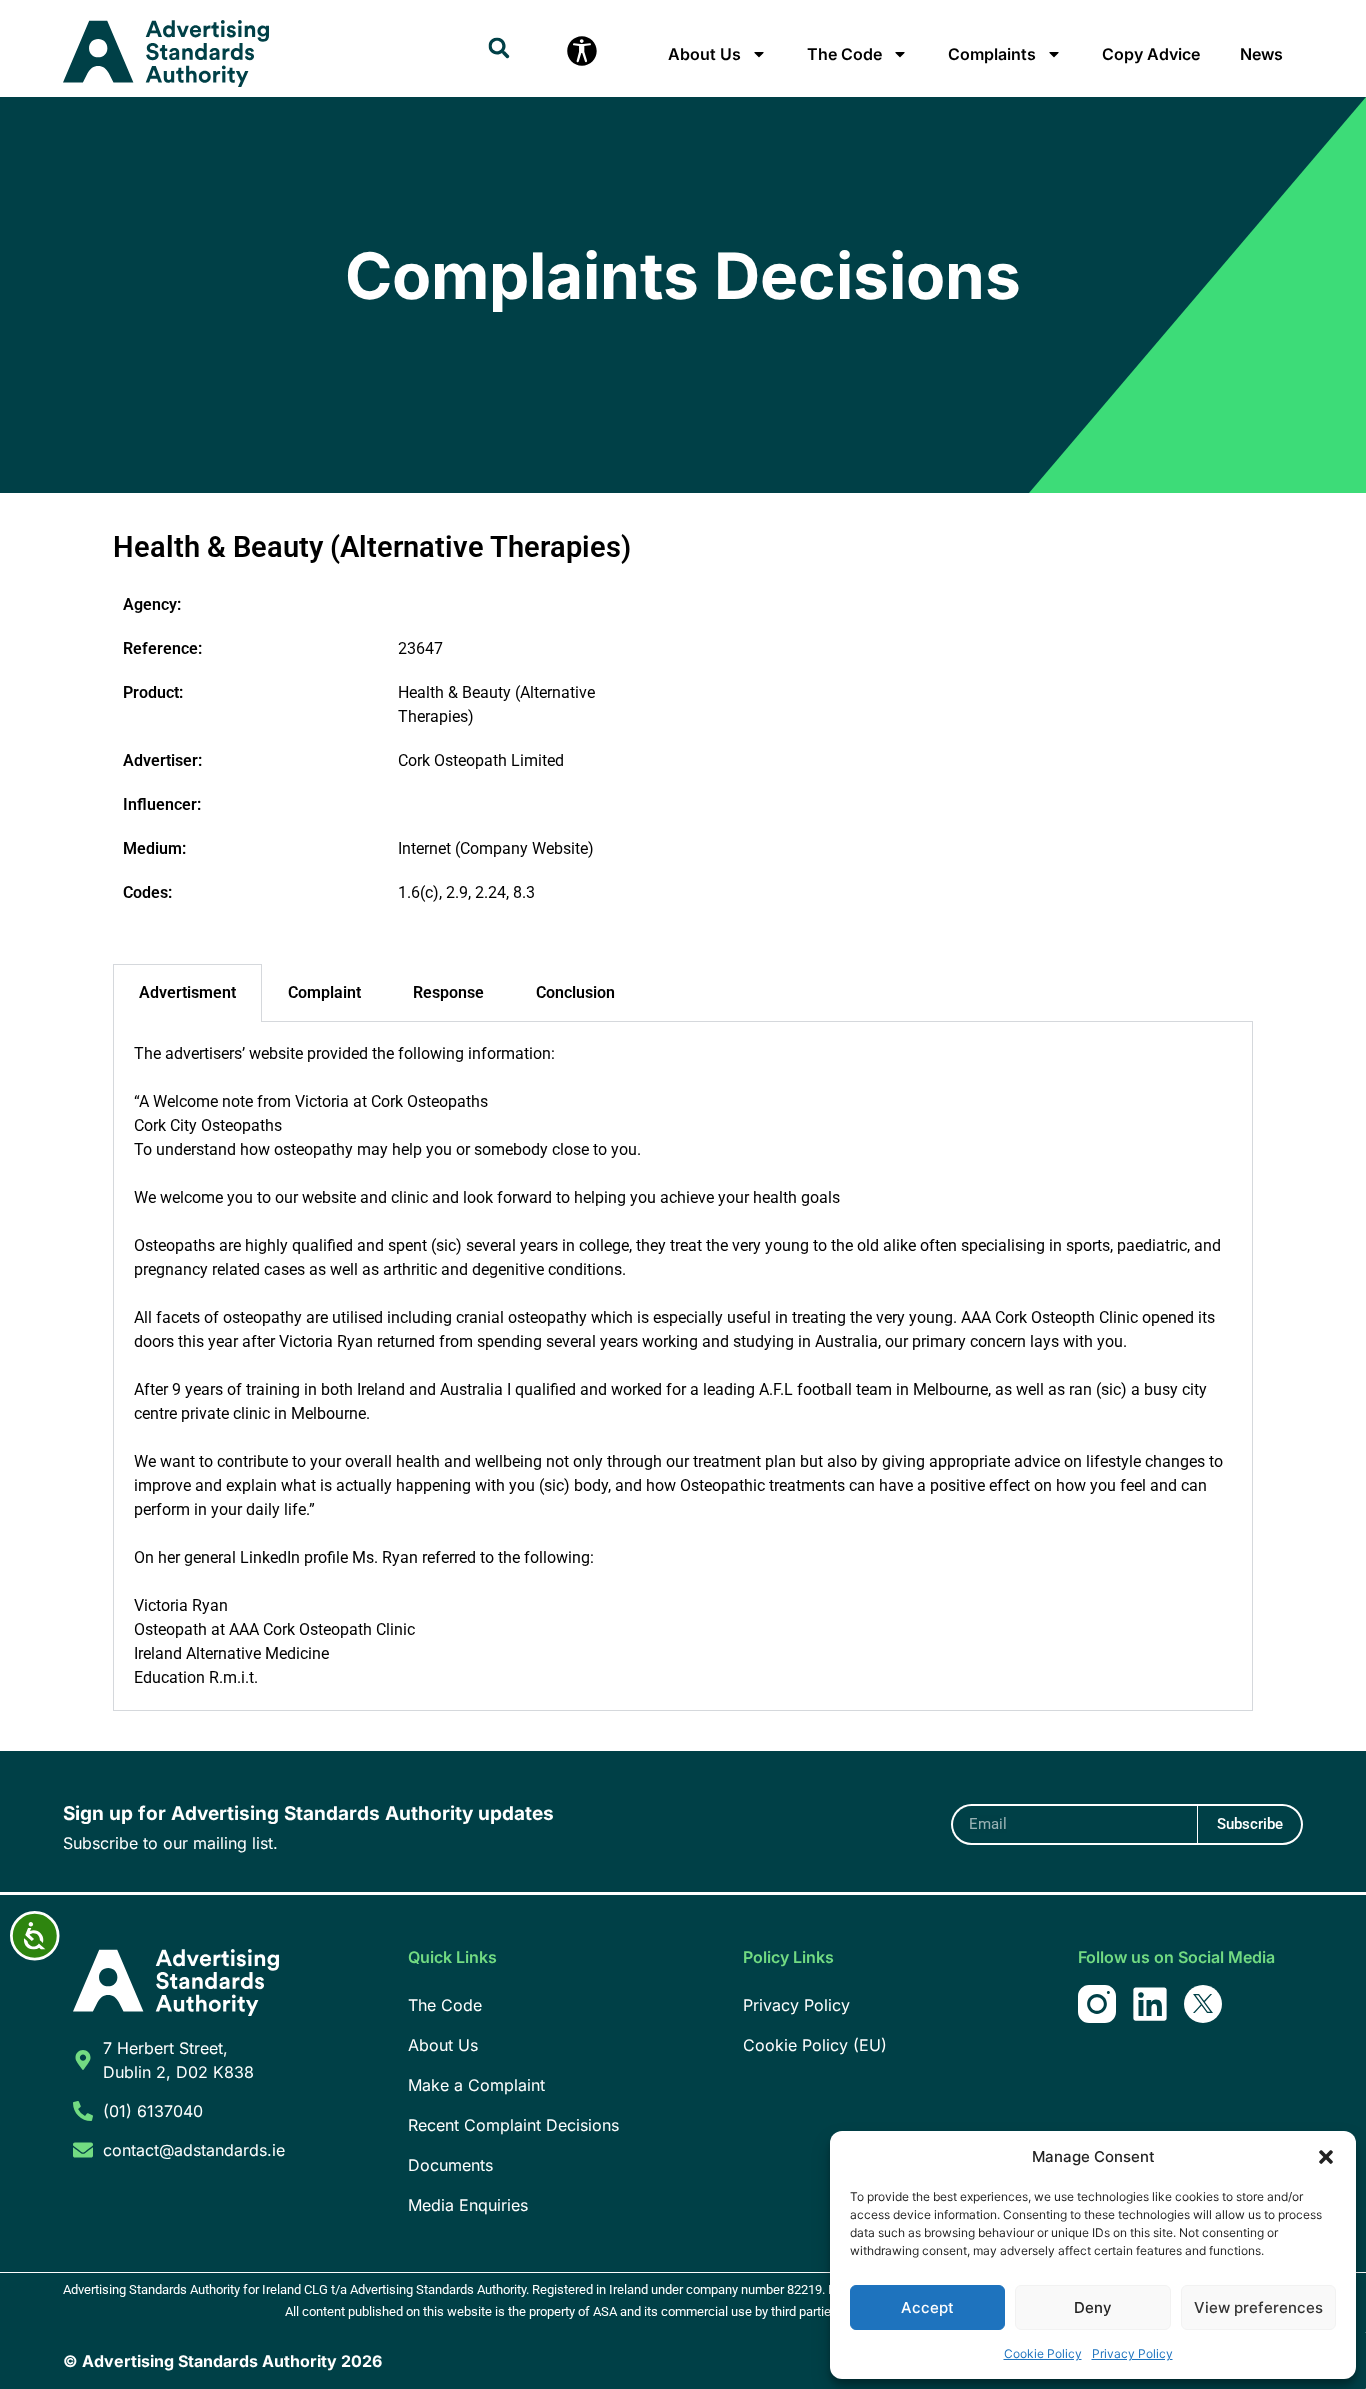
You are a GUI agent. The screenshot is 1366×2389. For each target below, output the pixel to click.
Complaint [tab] (324, 992)
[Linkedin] (1150, 2004)
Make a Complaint (476, 2085)
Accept (927, 2307)
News (1261, 54)
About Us (704, 54)
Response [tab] (448, 992)
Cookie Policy (1043, 2353)
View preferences (1258, 2307)
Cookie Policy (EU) (815, 2045)
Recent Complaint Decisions (513, 2125)
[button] (1326, 2157)
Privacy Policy (1132, 2353)
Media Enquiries (468, 2205)
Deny (1093, 2307)
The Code (844, 54)
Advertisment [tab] (187, 992)
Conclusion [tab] (575, 992)
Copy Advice (1151, 54)
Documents (450, 2165)
